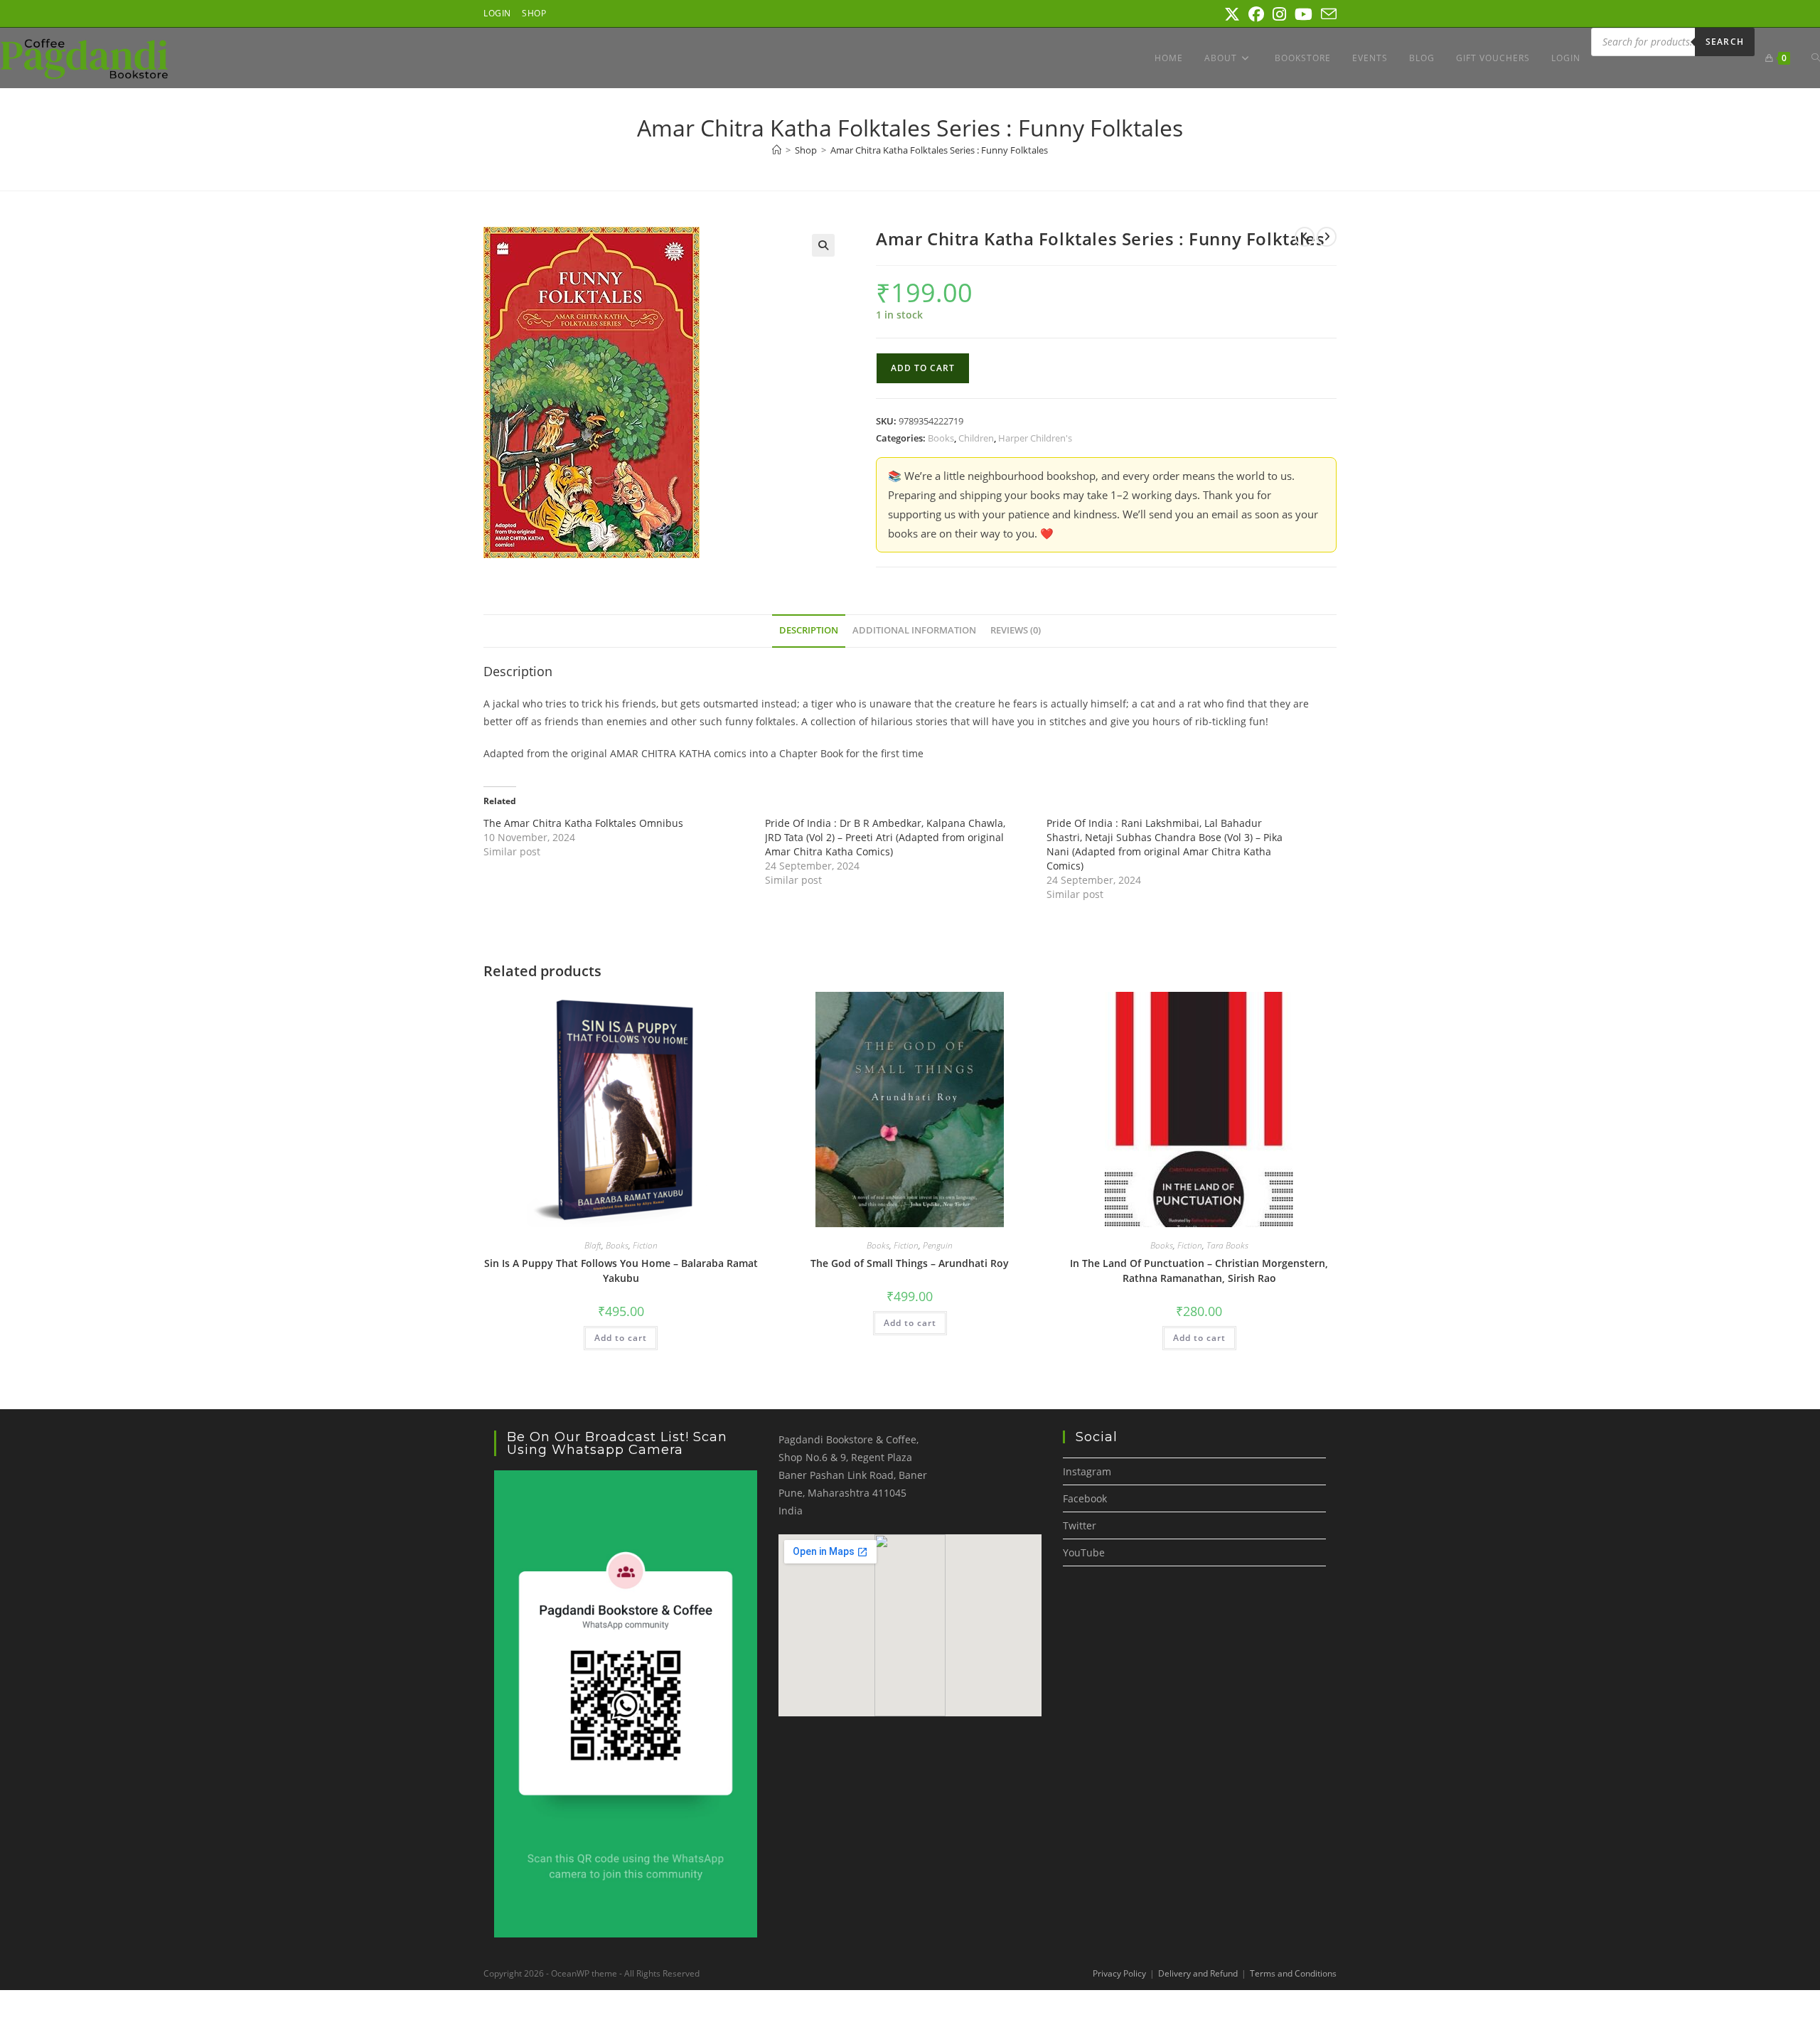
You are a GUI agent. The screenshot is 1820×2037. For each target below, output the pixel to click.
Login (497, 13)
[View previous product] (1305, 237)
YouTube (1084, 1552)
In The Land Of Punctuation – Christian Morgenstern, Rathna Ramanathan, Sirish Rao (1199, 1271)
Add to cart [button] (621, 1338)
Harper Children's (1035, 438)
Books (941, 438)
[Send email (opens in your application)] (1327, 14)
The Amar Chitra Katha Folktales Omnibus (583, 823)
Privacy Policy (1119, 1973)
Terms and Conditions (1293, 1973)
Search (1725, 42)
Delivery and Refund (1198, 1973)
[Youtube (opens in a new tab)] (1304, 14)
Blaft (593, 1245)
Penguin (938, 1245)
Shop (534, 13)
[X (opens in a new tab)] (1232, 14)
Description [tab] (809, 630)
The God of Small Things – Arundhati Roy (910, 1263)
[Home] (777, 150)
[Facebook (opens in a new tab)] (1256, 14)
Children (976, 438)
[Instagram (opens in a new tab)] (1279, 14)
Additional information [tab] (914, 630)
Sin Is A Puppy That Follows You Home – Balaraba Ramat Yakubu (621, 1271)
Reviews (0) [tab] (1016, 630)
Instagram (1087, 1471)
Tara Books (1227, 1245)
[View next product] (1327, 237)
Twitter (1080, 1525)
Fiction (645, 1245)
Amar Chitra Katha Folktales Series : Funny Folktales (939, 150)
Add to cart (923, 368)
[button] (823, 245)
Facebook (1085, 1498)
